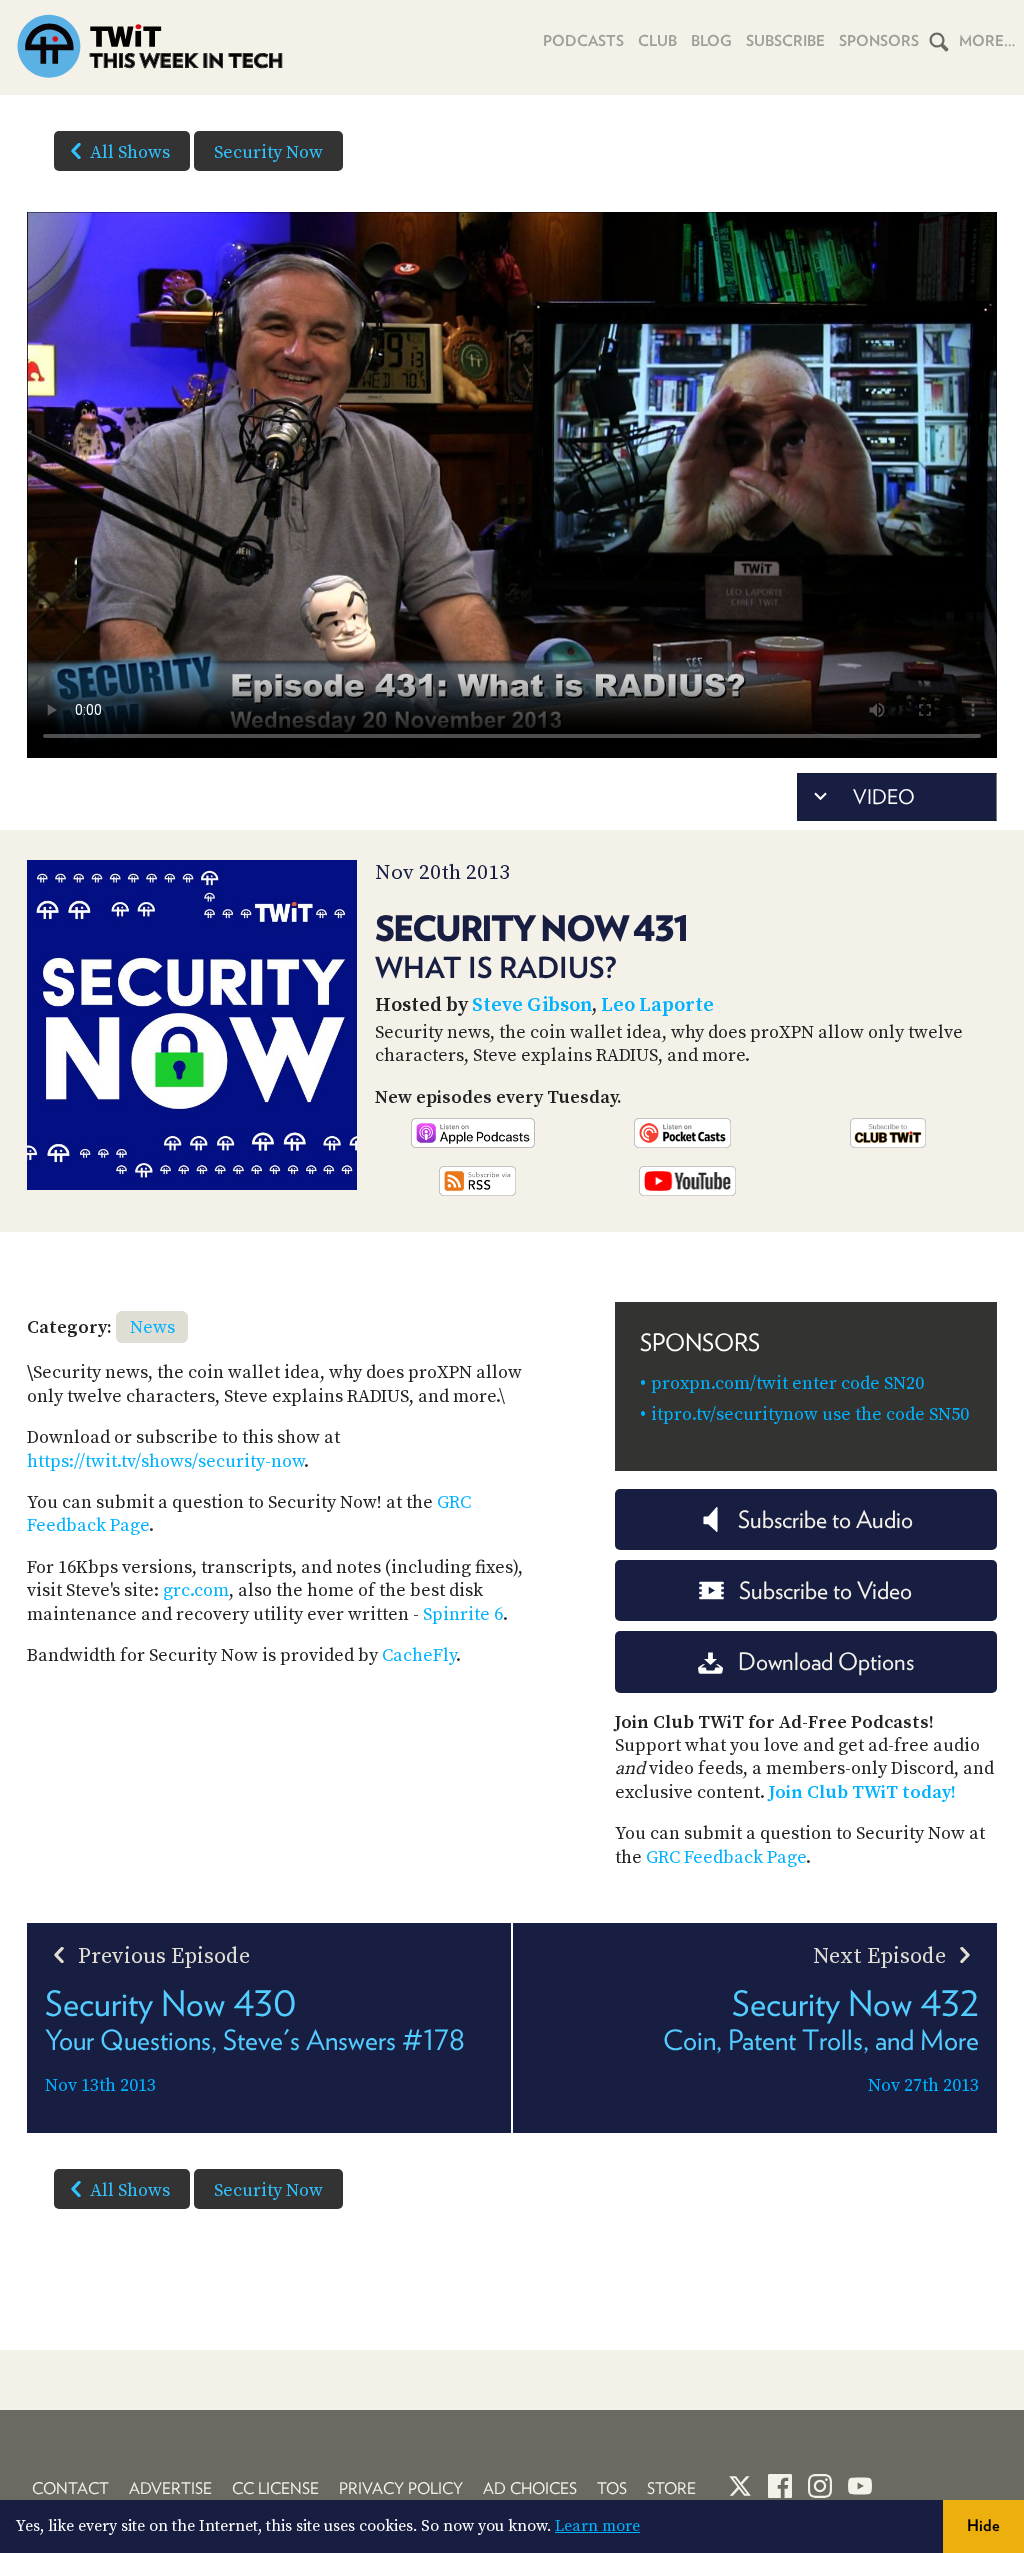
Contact (70, 2488)
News (152, 1327)
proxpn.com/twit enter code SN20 (787, 1383)
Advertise (170, 2488)
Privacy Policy (401, 2488)
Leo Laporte (657, 1005)
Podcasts (583, 41)
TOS (612, 2488)
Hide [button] (983, 2525)
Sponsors (879, 41)
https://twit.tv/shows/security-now (165, 1461)
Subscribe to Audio (825, 1519)
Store (671, 2488)
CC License (275, 2488)
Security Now (268, 152)
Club (657, 41)
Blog (711, 41)
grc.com (196, 1590)
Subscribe (785, 41)
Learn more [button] (597, 2526)
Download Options (826, 1661)
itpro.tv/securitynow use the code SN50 (810, 1414)
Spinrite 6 (463, 1614)
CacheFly (419, 1655)
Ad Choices (530, 2488)
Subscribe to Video (825, 1590)
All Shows (130, 152)
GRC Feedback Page (726, 1857)
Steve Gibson (532, 1005)
